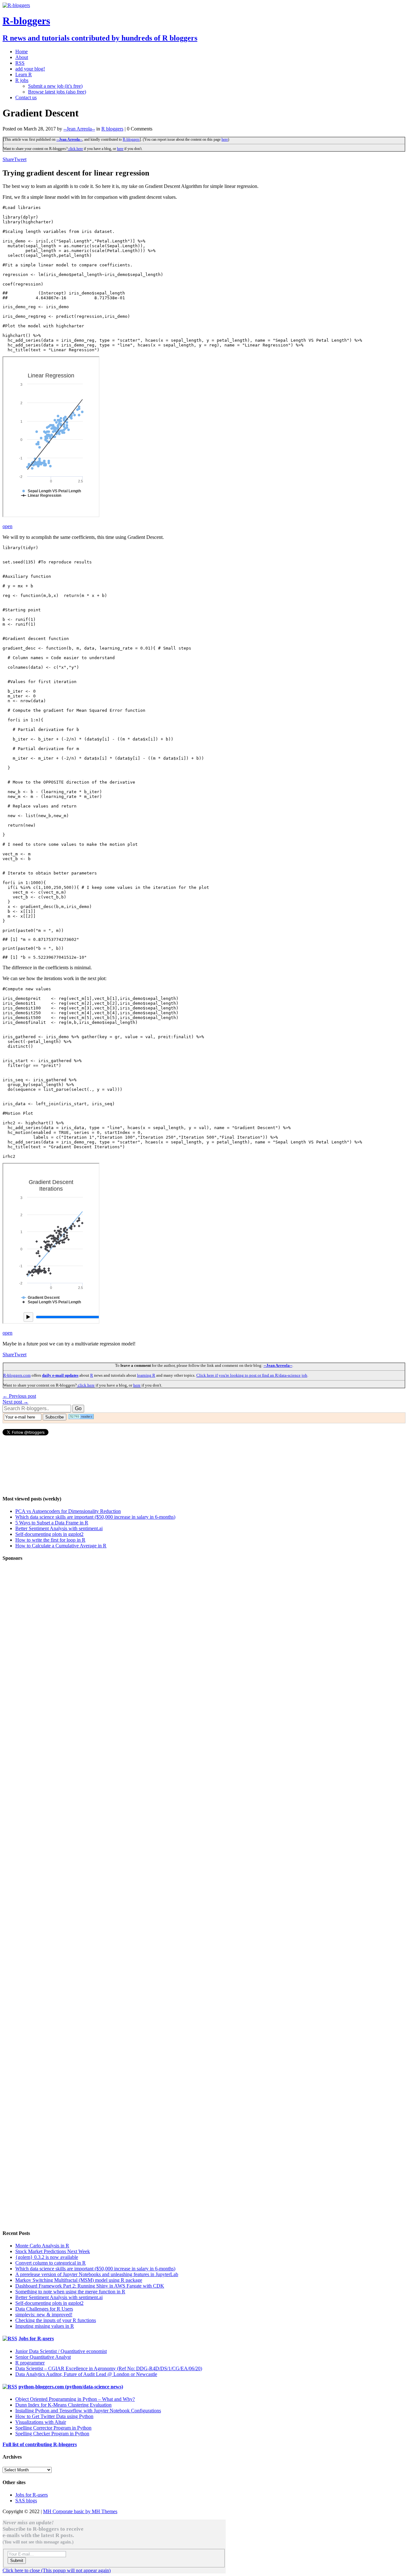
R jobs (22, 80)
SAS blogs (26, 2501)
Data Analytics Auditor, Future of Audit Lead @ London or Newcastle (86, 2374)
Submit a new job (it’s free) (55, 86)
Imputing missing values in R (45, 2326)
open (7, 526)
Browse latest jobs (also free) (57, 92)
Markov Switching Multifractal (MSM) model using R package (79, 2280)
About (22, 57)
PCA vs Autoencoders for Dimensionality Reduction (68, 1511)
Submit (17, 2561)
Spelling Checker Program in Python (52, 2434)
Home (22, 52)
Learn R (24, 74)
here (225, 139)
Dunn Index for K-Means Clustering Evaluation (63, 2405)
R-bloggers (131, 139)
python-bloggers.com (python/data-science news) (71, 2387)
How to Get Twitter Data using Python (54, 2416)
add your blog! (30, 69)
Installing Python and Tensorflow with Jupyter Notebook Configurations (88, 2411)
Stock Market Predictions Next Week (53, 2251)
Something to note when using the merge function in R (70, 2292)
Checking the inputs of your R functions (56, 2320)
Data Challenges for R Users (44, 2309)
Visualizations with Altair (41, 2422)
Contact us (26, 97)
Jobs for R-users (36, 2338)
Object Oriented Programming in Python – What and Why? (75, 2399)
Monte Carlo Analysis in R (42, 2246)
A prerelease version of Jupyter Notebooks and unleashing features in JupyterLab (97, 2274)
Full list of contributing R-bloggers (40, 2444)
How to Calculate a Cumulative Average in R (61, 1546)
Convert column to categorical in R (51, 2263)
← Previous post (19, 1396)
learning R (146, 1375)
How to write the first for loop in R (50, 1540)
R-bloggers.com (17, 1375)
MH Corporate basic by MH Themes (80, 2511)
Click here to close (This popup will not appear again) (57, 2570)
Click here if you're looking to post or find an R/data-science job (252, 1375)
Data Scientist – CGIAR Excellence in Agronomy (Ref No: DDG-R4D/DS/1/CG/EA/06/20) (109, 2368)
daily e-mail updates (60, 1375)
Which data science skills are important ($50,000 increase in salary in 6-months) (95, 1517)
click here (75, 149)
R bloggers (112, 129)
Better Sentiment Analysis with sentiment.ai (59, 1528)
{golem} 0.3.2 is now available (47, 2257)
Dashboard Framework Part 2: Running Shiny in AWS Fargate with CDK (90, 2286)
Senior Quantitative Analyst (43, 2357)
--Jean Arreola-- (79, 129)
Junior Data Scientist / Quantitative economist (61, 2351)
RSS (20, 63)
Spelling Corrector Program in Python (53, 2428)
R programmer (30, 2363)
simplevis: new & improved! (44, 2315)
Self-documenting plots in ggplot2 (49, 1534)
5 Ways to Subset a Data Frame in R (52, 1523)
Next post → (15, 1402)
